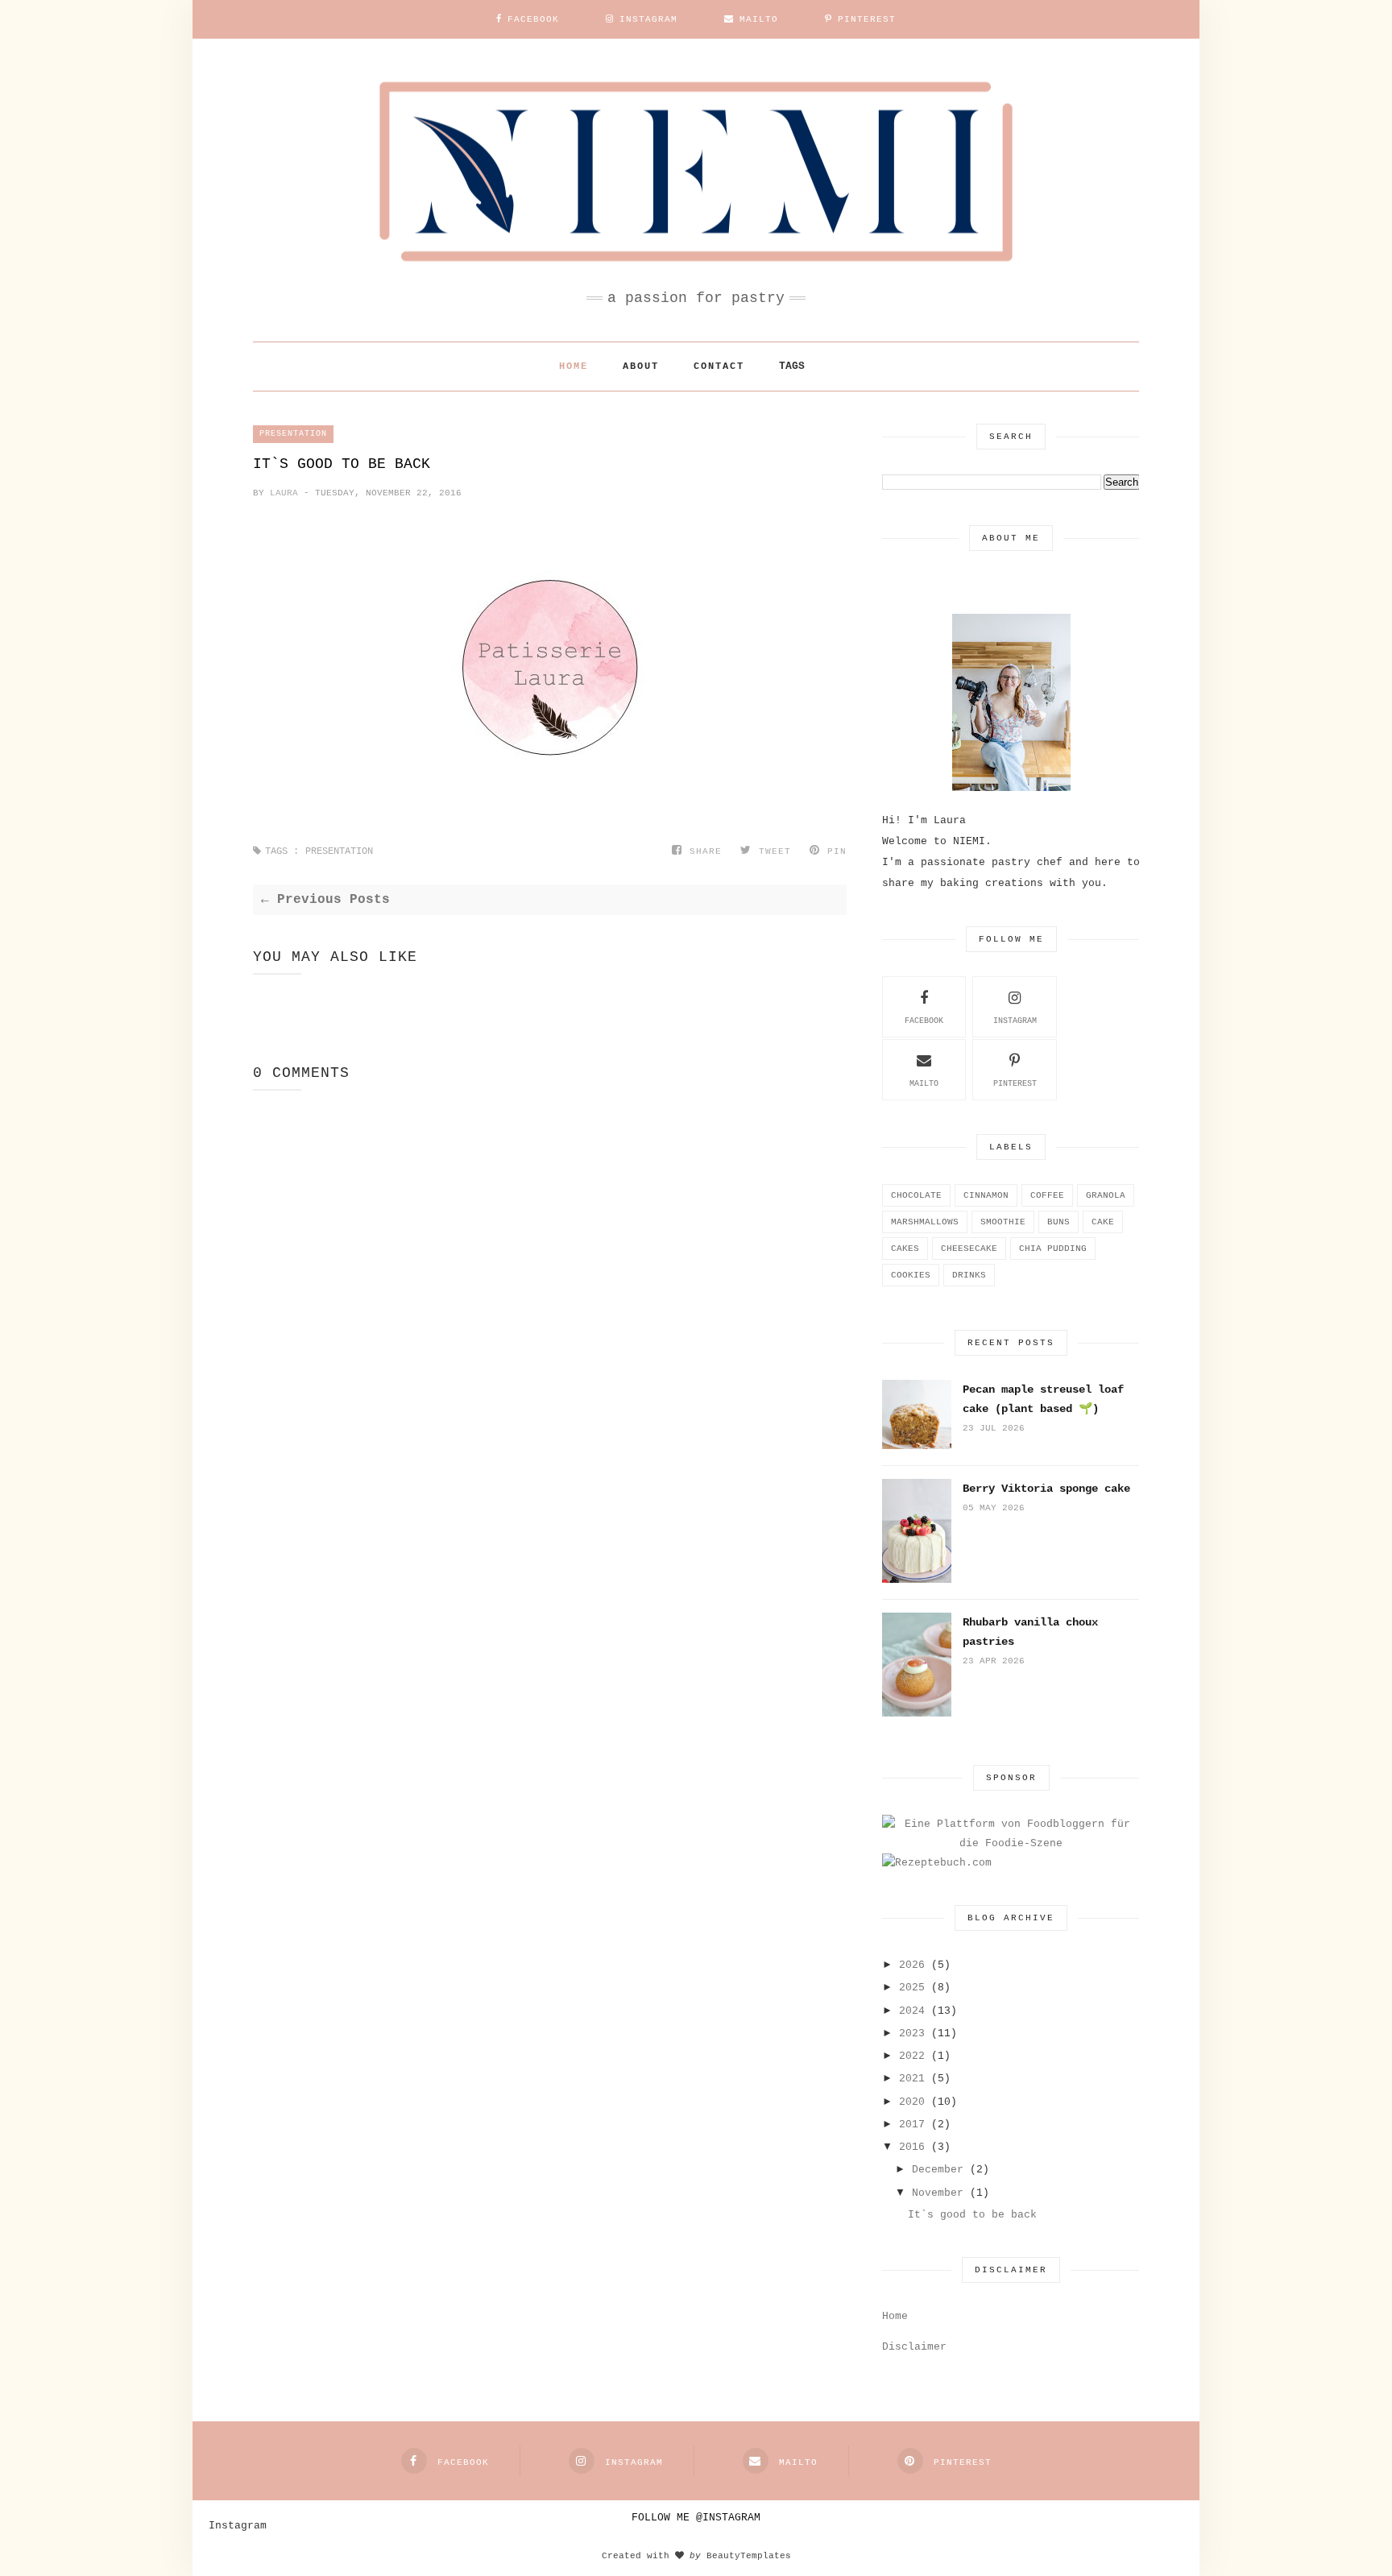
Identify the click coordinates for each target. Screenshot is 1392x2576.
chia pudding (1053, 1249)
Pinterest (1015, 1084)
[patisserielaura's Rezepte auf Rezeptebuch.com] (937, 1863)
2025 (912, 1988)
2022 (912, 2056)
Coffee (1047, 1195)
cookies (911, 1275)
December (938, 2170)
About (641, 367)
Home (574, 367)
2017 (912, 2125)
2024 (912, 2011)
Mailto (924, 1084)
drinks (969, 1275)
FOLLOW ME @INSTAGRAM (696, 2518)
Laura (287, 493)
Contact (719, 367)
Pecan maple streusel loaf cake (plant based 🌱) (1043, 1399)
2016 (912, 2147)
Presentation (293, 434)
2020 (912, 2102)
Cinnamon (986, 1195)
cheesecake (969, 1249)
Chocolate (916, 1195)
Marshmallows (925, 1222)
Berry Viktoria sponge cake (1046, 1489)
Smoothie (1003, 1222)
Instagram (1015, 1021)
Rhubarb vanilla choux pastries (1030, 1632)
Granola (1106, 1195)
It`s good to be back (972, 2215)
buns (1058, 1222)
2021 (912, 2079)
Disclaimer (914, 2347)
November (938, 2193)
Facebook (924, 1021)
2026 (912, 1965)
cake (1103, 1222)
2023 (912, 2033)
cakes (905, 1249)
